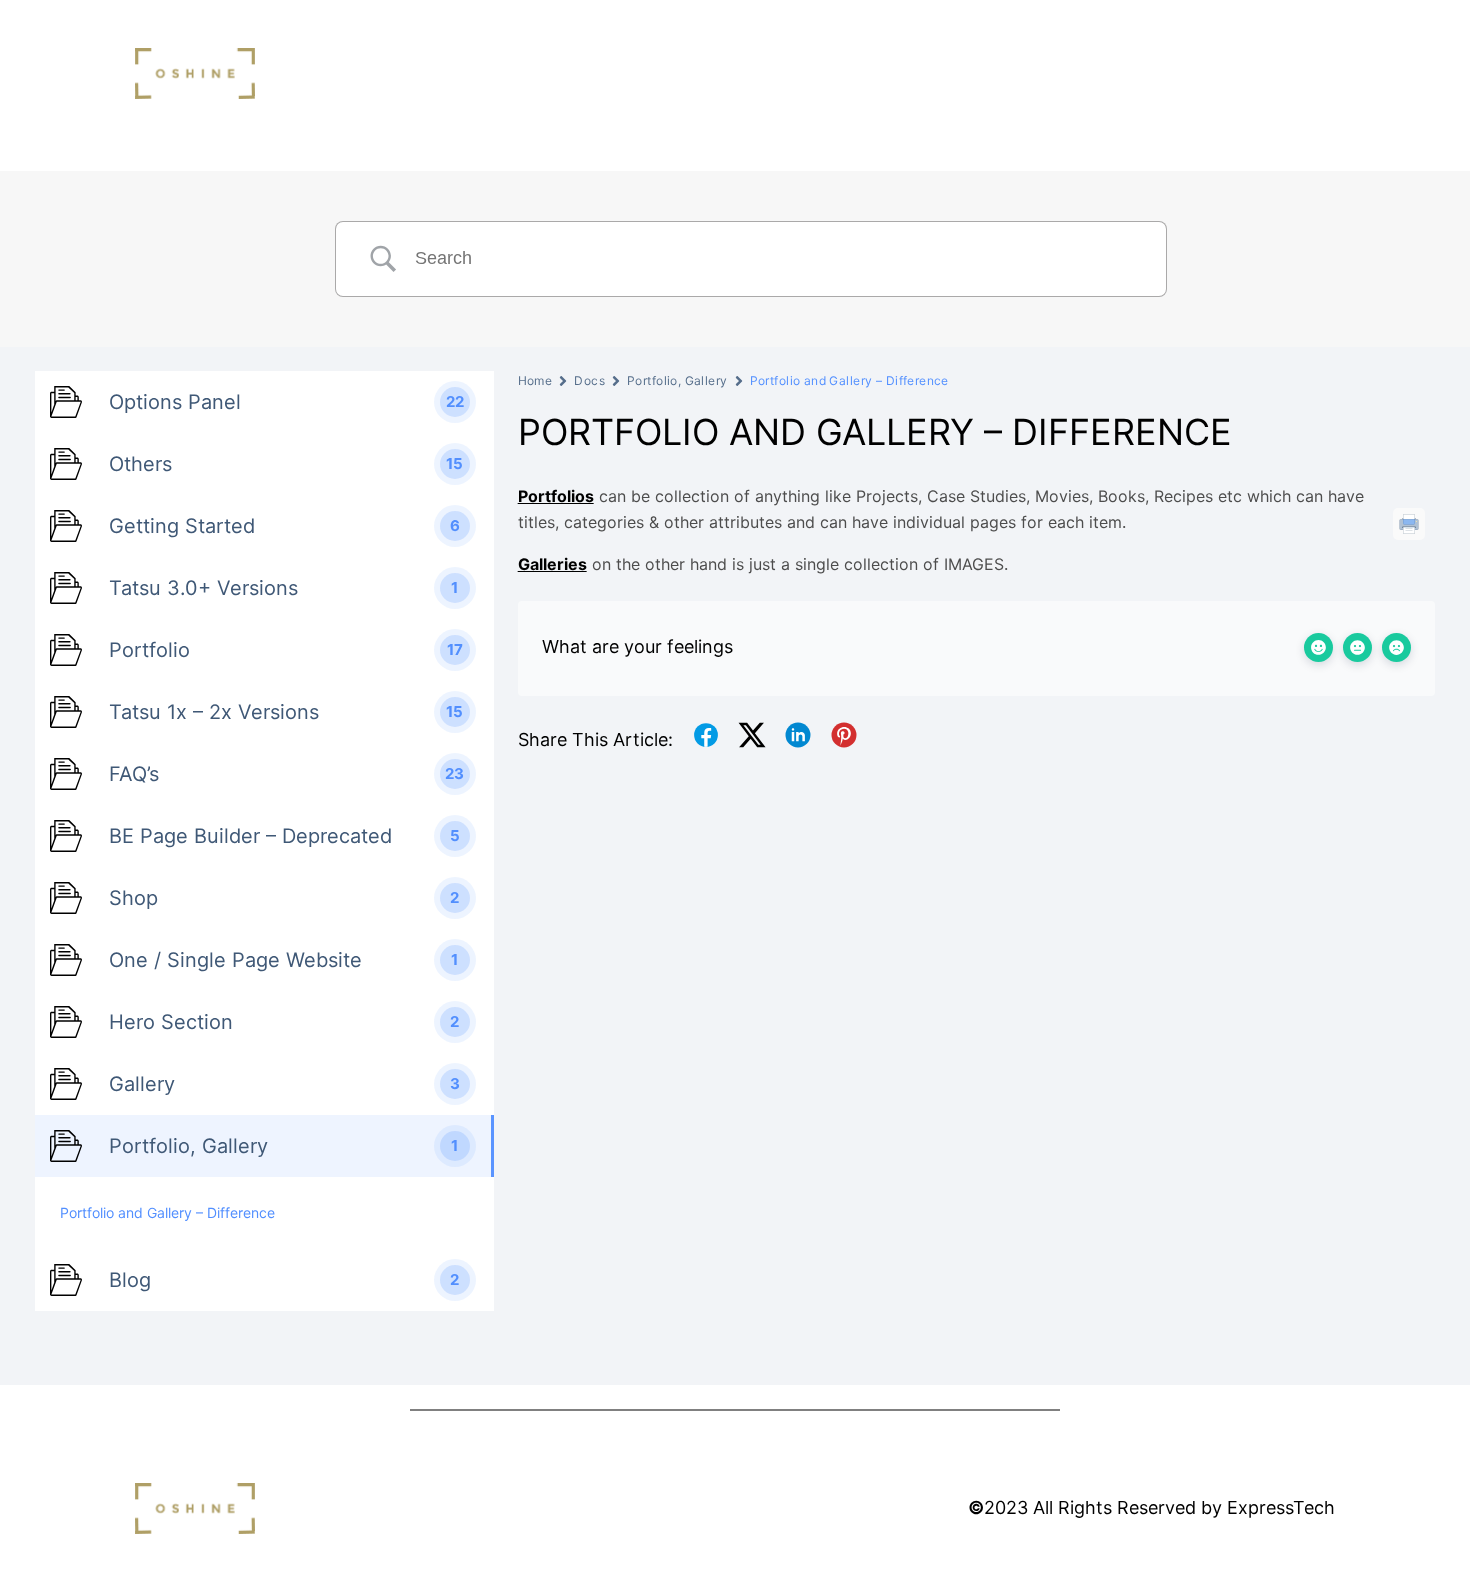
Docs (589, 380)
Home (535, 380)
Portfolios (556, 496)
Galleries (552, 564)
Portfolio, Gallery (677, 380)
